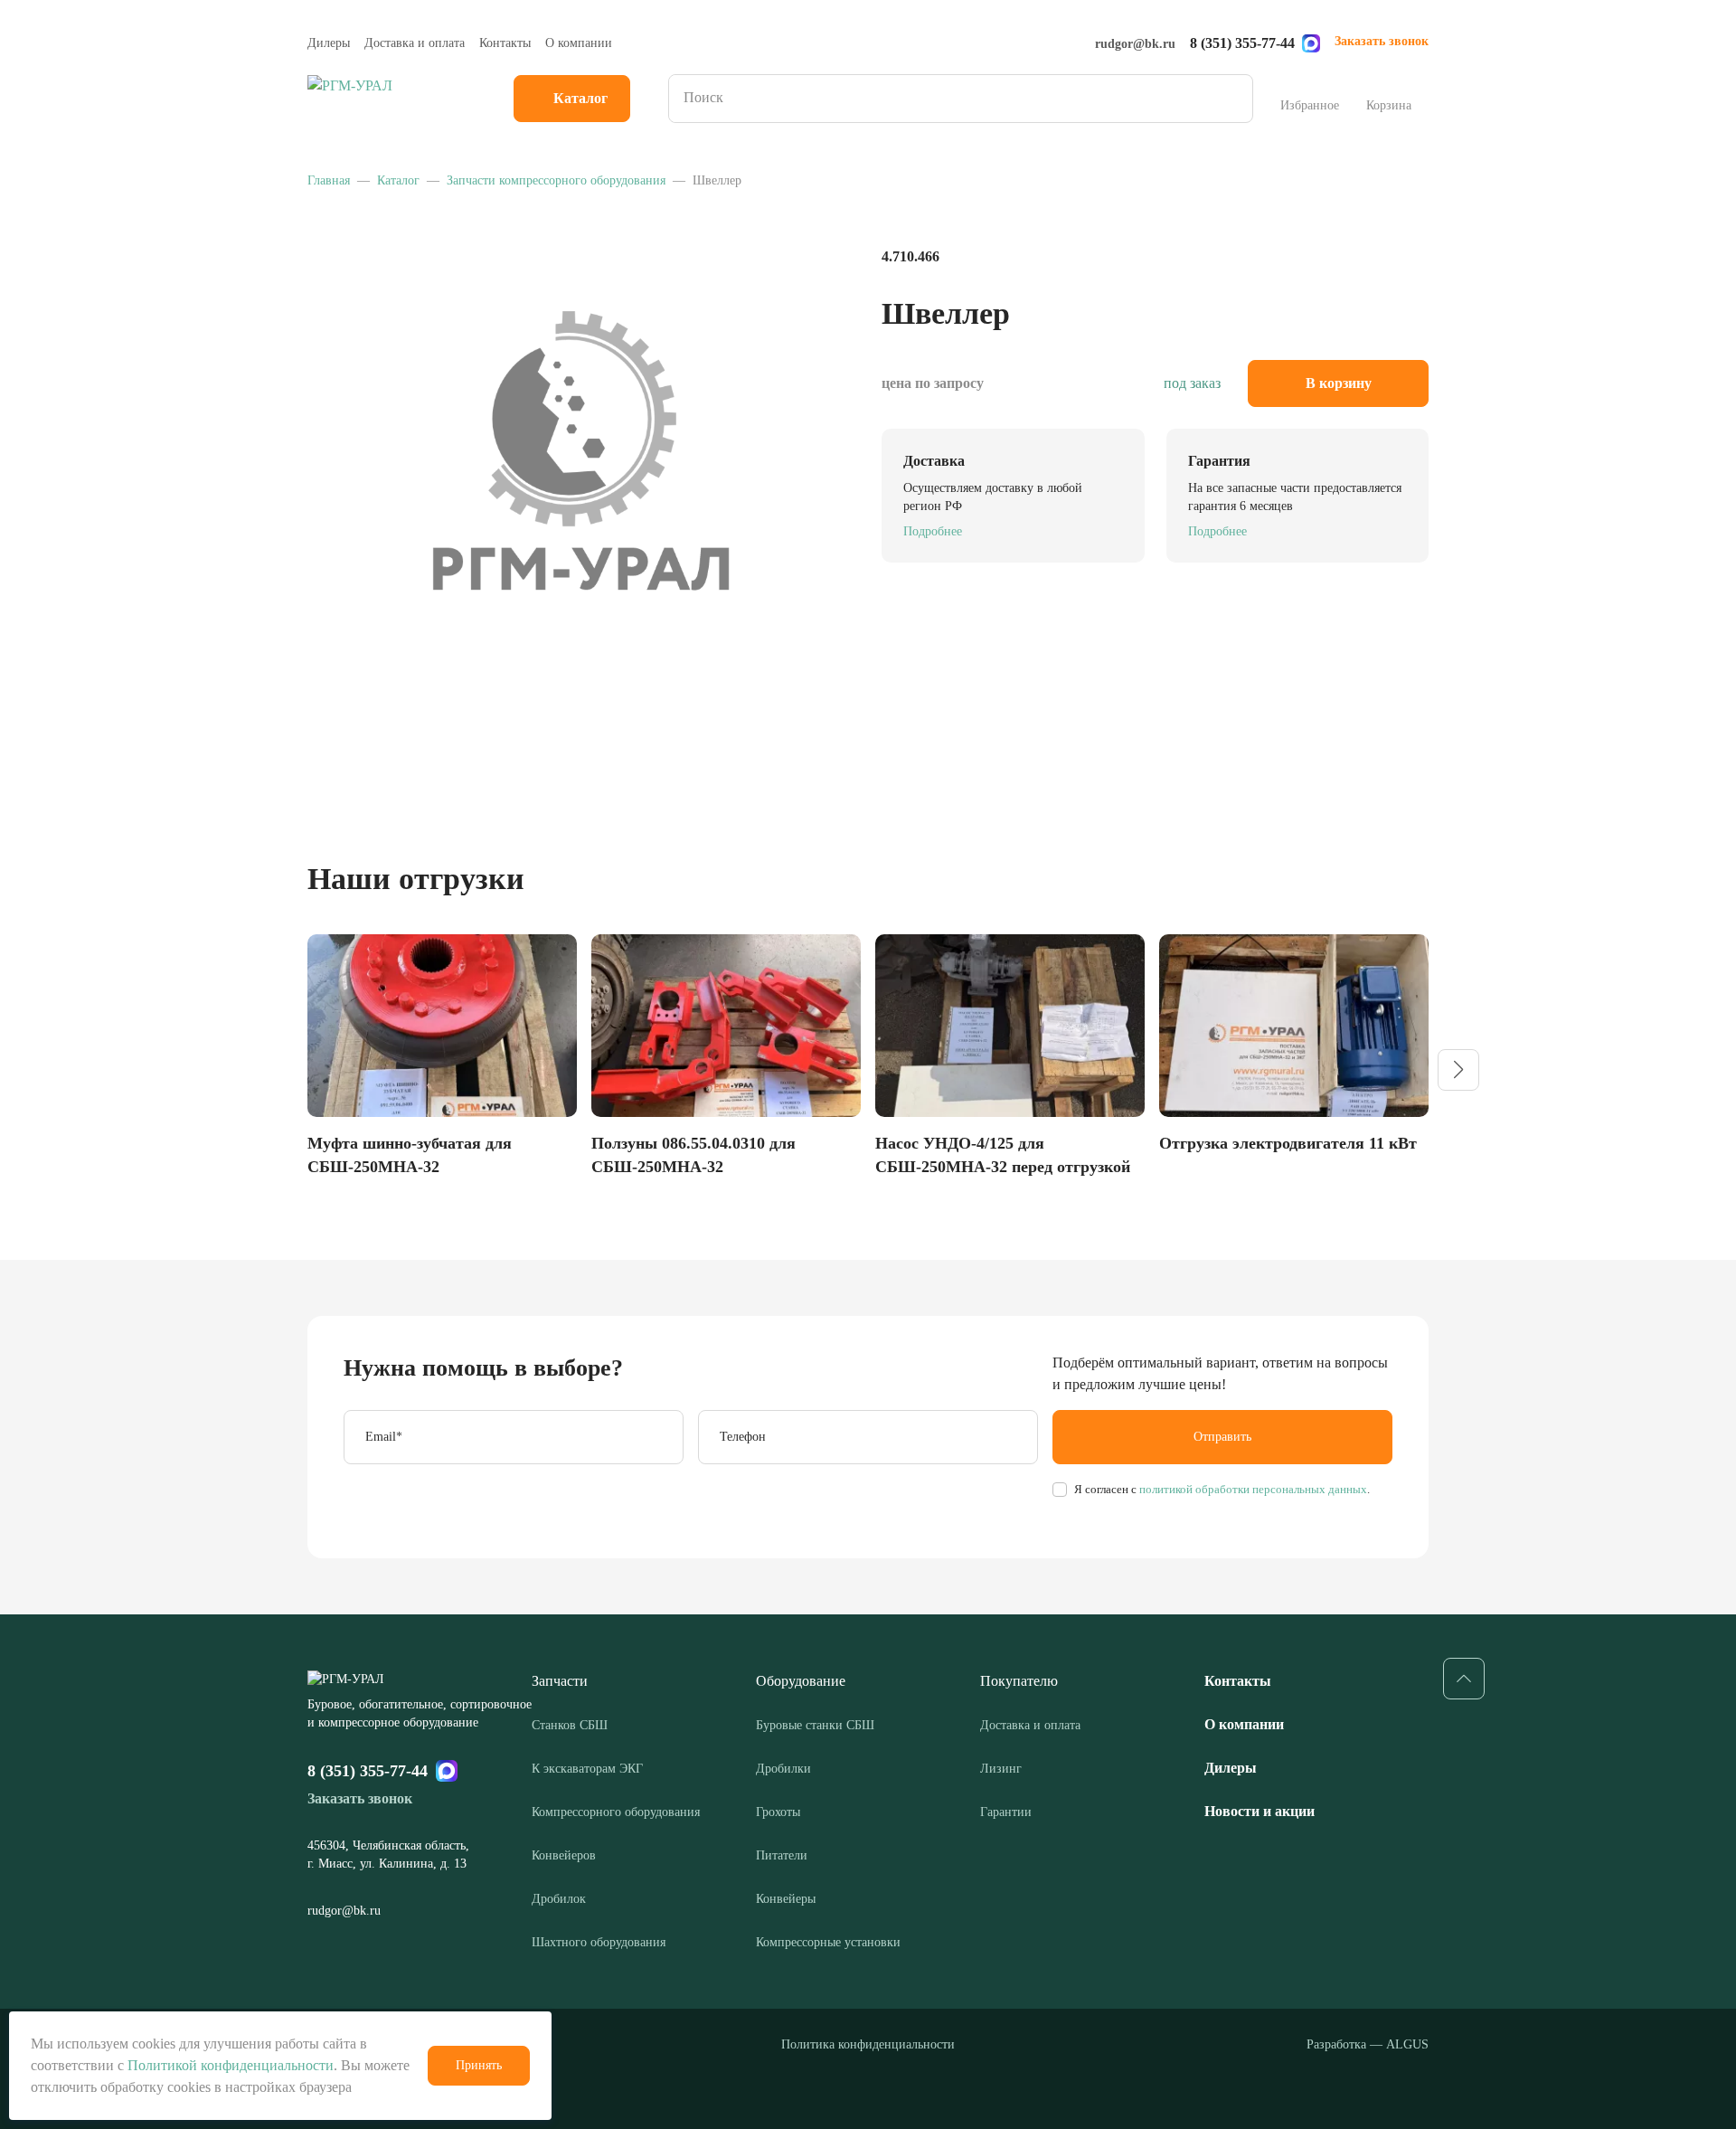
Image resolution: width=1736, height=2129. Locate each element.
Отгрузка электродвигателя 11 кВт (1288, 1143)
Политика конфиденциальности (868, 2044)
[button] (1458, 1070)
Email (384, 1437)
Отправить (1222, 1437)
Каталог (580, 98)
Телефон (743, 1437)
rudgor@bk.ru (1135, 44)
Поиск (1233, 99)
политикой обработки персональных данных (1252, 1489)
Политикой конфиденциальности (231, 2065)
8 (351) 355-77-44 (1242, 43)
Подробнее (933, 531)
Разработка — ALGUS (1368, 2044)
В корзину (1339, 383)
